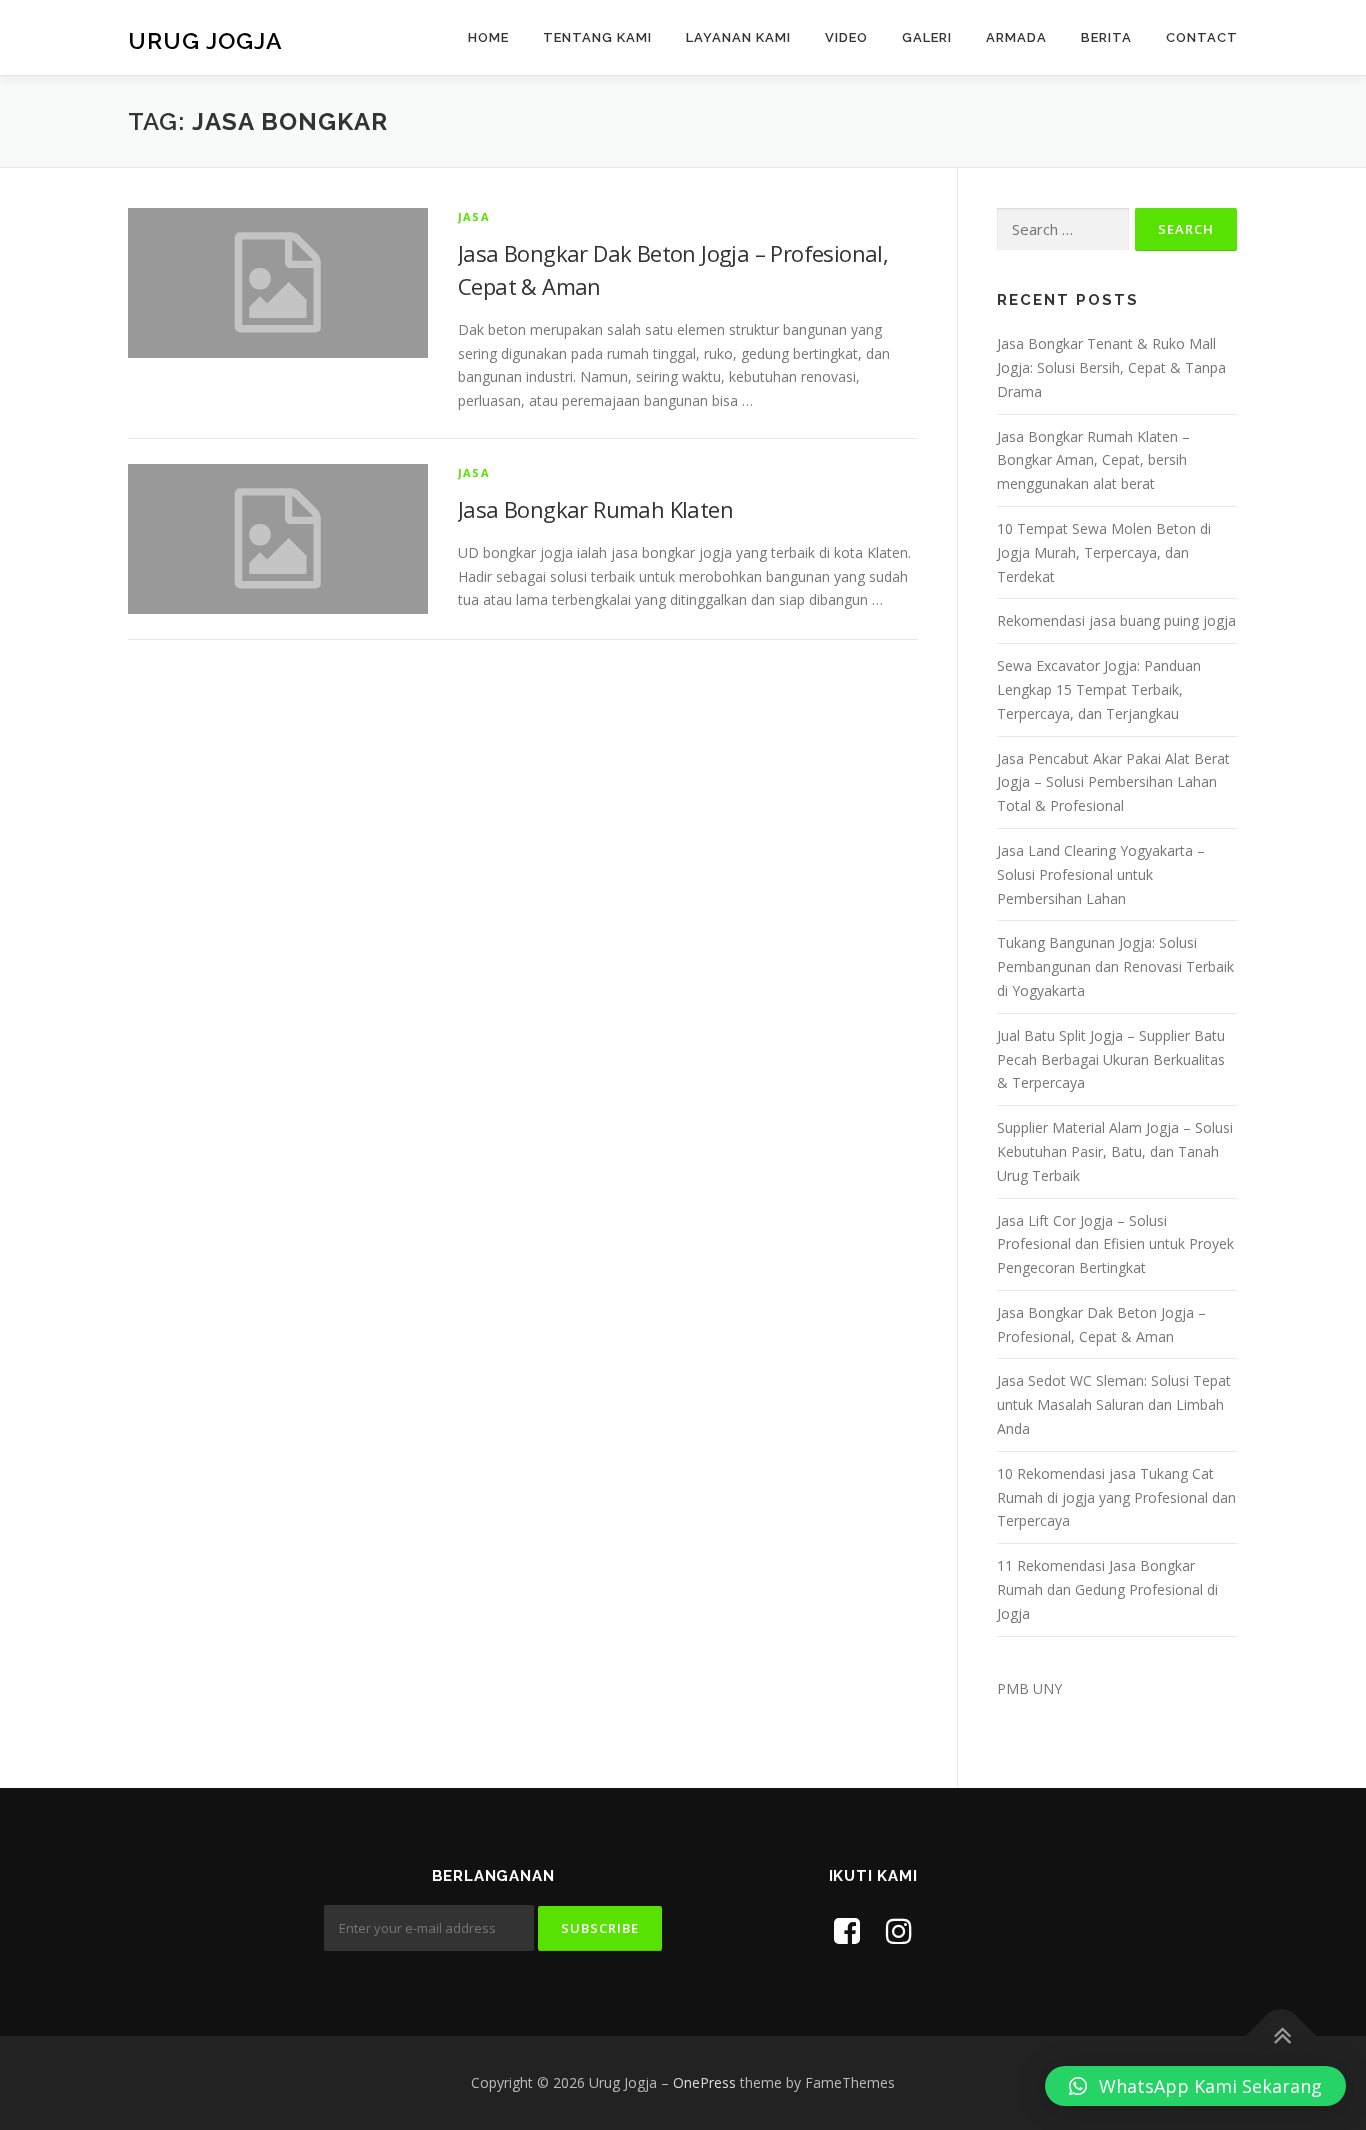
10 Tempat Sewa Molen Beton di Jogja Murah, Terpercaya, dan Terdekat (1104, 552)
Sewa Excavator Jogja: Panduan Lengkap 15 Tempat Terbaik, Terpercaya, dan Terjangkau (1099, 689)
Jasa (474, 216)
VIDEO (846, 37)
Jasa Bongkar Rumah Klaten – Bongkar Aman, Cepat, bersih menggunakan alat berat (1093, 460)
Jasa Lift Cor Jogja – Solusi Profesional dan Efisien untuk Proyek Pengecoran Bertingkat (1115, 1244)
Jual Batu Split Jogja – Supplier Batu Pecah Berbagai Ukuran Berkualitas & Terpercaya (1111, 1059)
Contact (1202, 37)
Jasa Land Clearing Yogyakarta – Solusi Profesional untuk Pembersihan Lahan (1101, 874)
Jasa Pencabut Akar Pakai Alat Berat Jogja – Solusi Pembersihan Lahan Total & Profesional (1113, 782)
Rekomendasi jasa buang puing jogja (1116, 620)
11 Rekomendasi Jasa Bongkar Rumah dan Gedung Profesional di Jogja (1107, 1589)
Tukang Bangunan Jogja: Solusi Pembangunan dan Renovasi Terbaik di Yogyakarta (1115, 966)
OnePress (704, 2082)
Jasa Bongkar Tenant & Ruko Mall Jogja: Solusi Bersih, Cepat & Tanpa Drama (1111, 367)
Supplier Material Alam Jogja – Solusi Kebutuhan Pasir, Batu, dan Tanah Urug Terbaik (1115, 1151)
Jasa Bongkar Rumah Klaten (595, 509)
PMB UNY (1029, 1688)
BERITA (1106, 37)
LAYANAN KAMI (738, 37)
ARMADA (1016, 37)
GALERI (927, 37)
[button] (1195, 2086)
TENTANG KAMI (597, 37)
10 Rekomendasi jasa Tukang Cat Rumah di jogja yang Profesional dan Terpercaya (1116, 1497)
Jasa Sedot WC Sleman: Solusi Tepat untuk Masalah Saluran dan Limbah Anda (1114, 1404)
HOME (488, 37)
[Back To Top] (1281, 2036)
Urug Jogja (205, 40)
